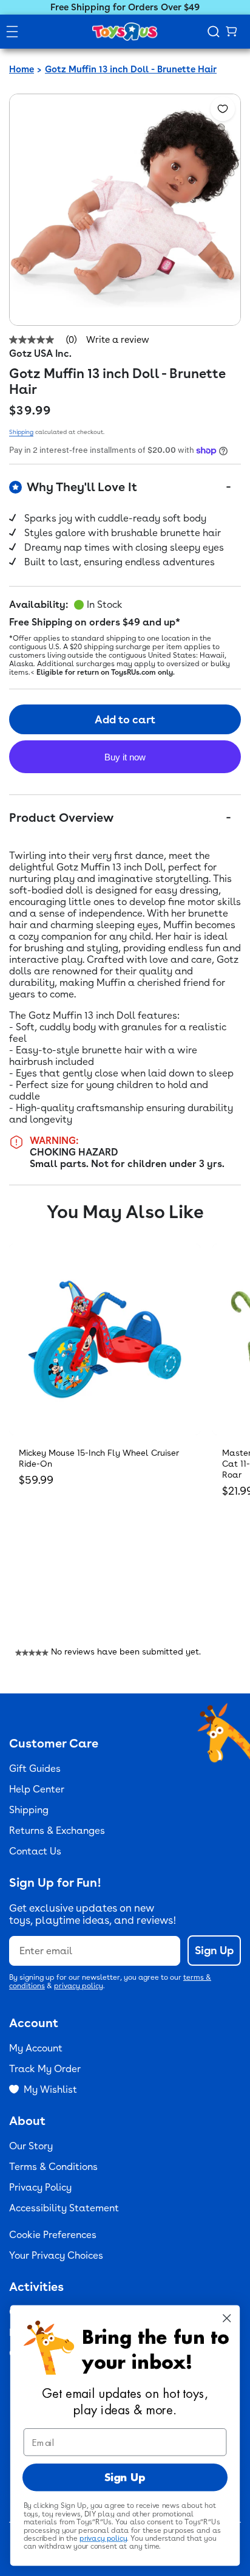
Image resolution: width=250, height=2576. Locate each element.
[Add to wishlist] (223, 109)
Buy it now (125, 757)
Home (22, 69)
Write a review (118, 340)
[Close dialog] (227, 2318)
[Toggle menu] (12, 32)
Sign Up (214, 1950)
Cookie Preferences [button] (53, 2235)
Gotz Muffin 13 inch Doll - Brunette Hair (131, 69)
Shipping (21, 432)
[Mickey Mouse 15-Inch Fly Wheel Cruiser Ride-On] (105, 1339)
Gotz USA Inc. (40, 353)
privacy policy (79, 1986)
